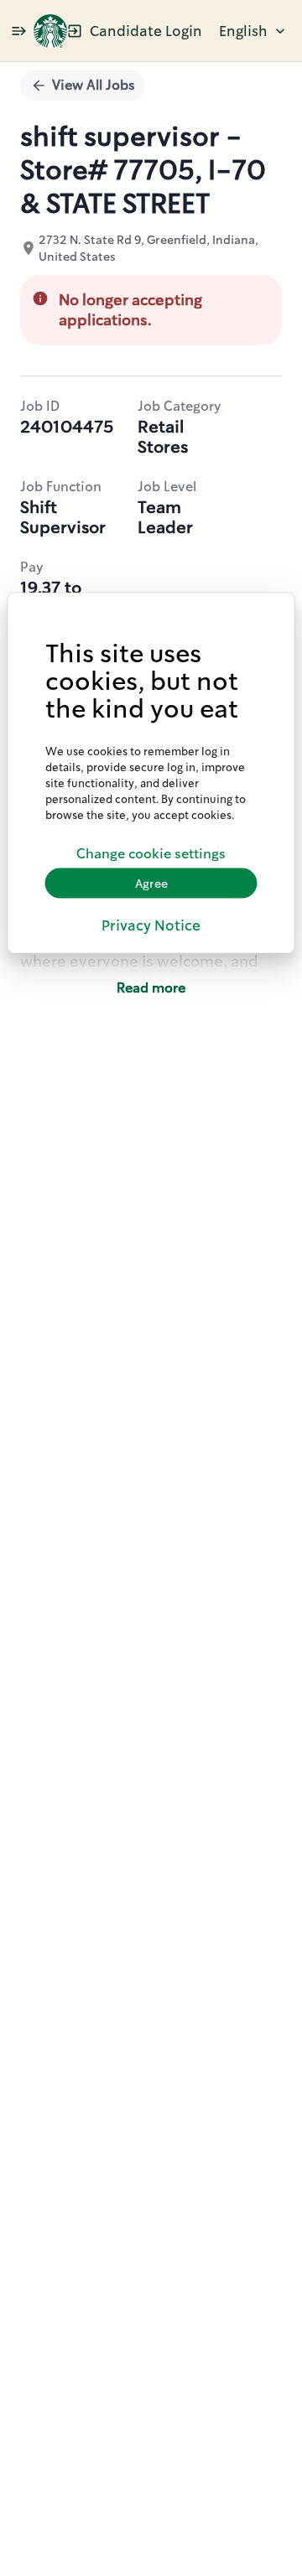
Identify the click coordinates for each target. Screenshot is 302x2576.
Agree (151, 883)
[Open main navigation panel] (18, 31)
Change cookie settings (151, 853)
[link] (50, 31)
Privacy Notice (151, 925)
